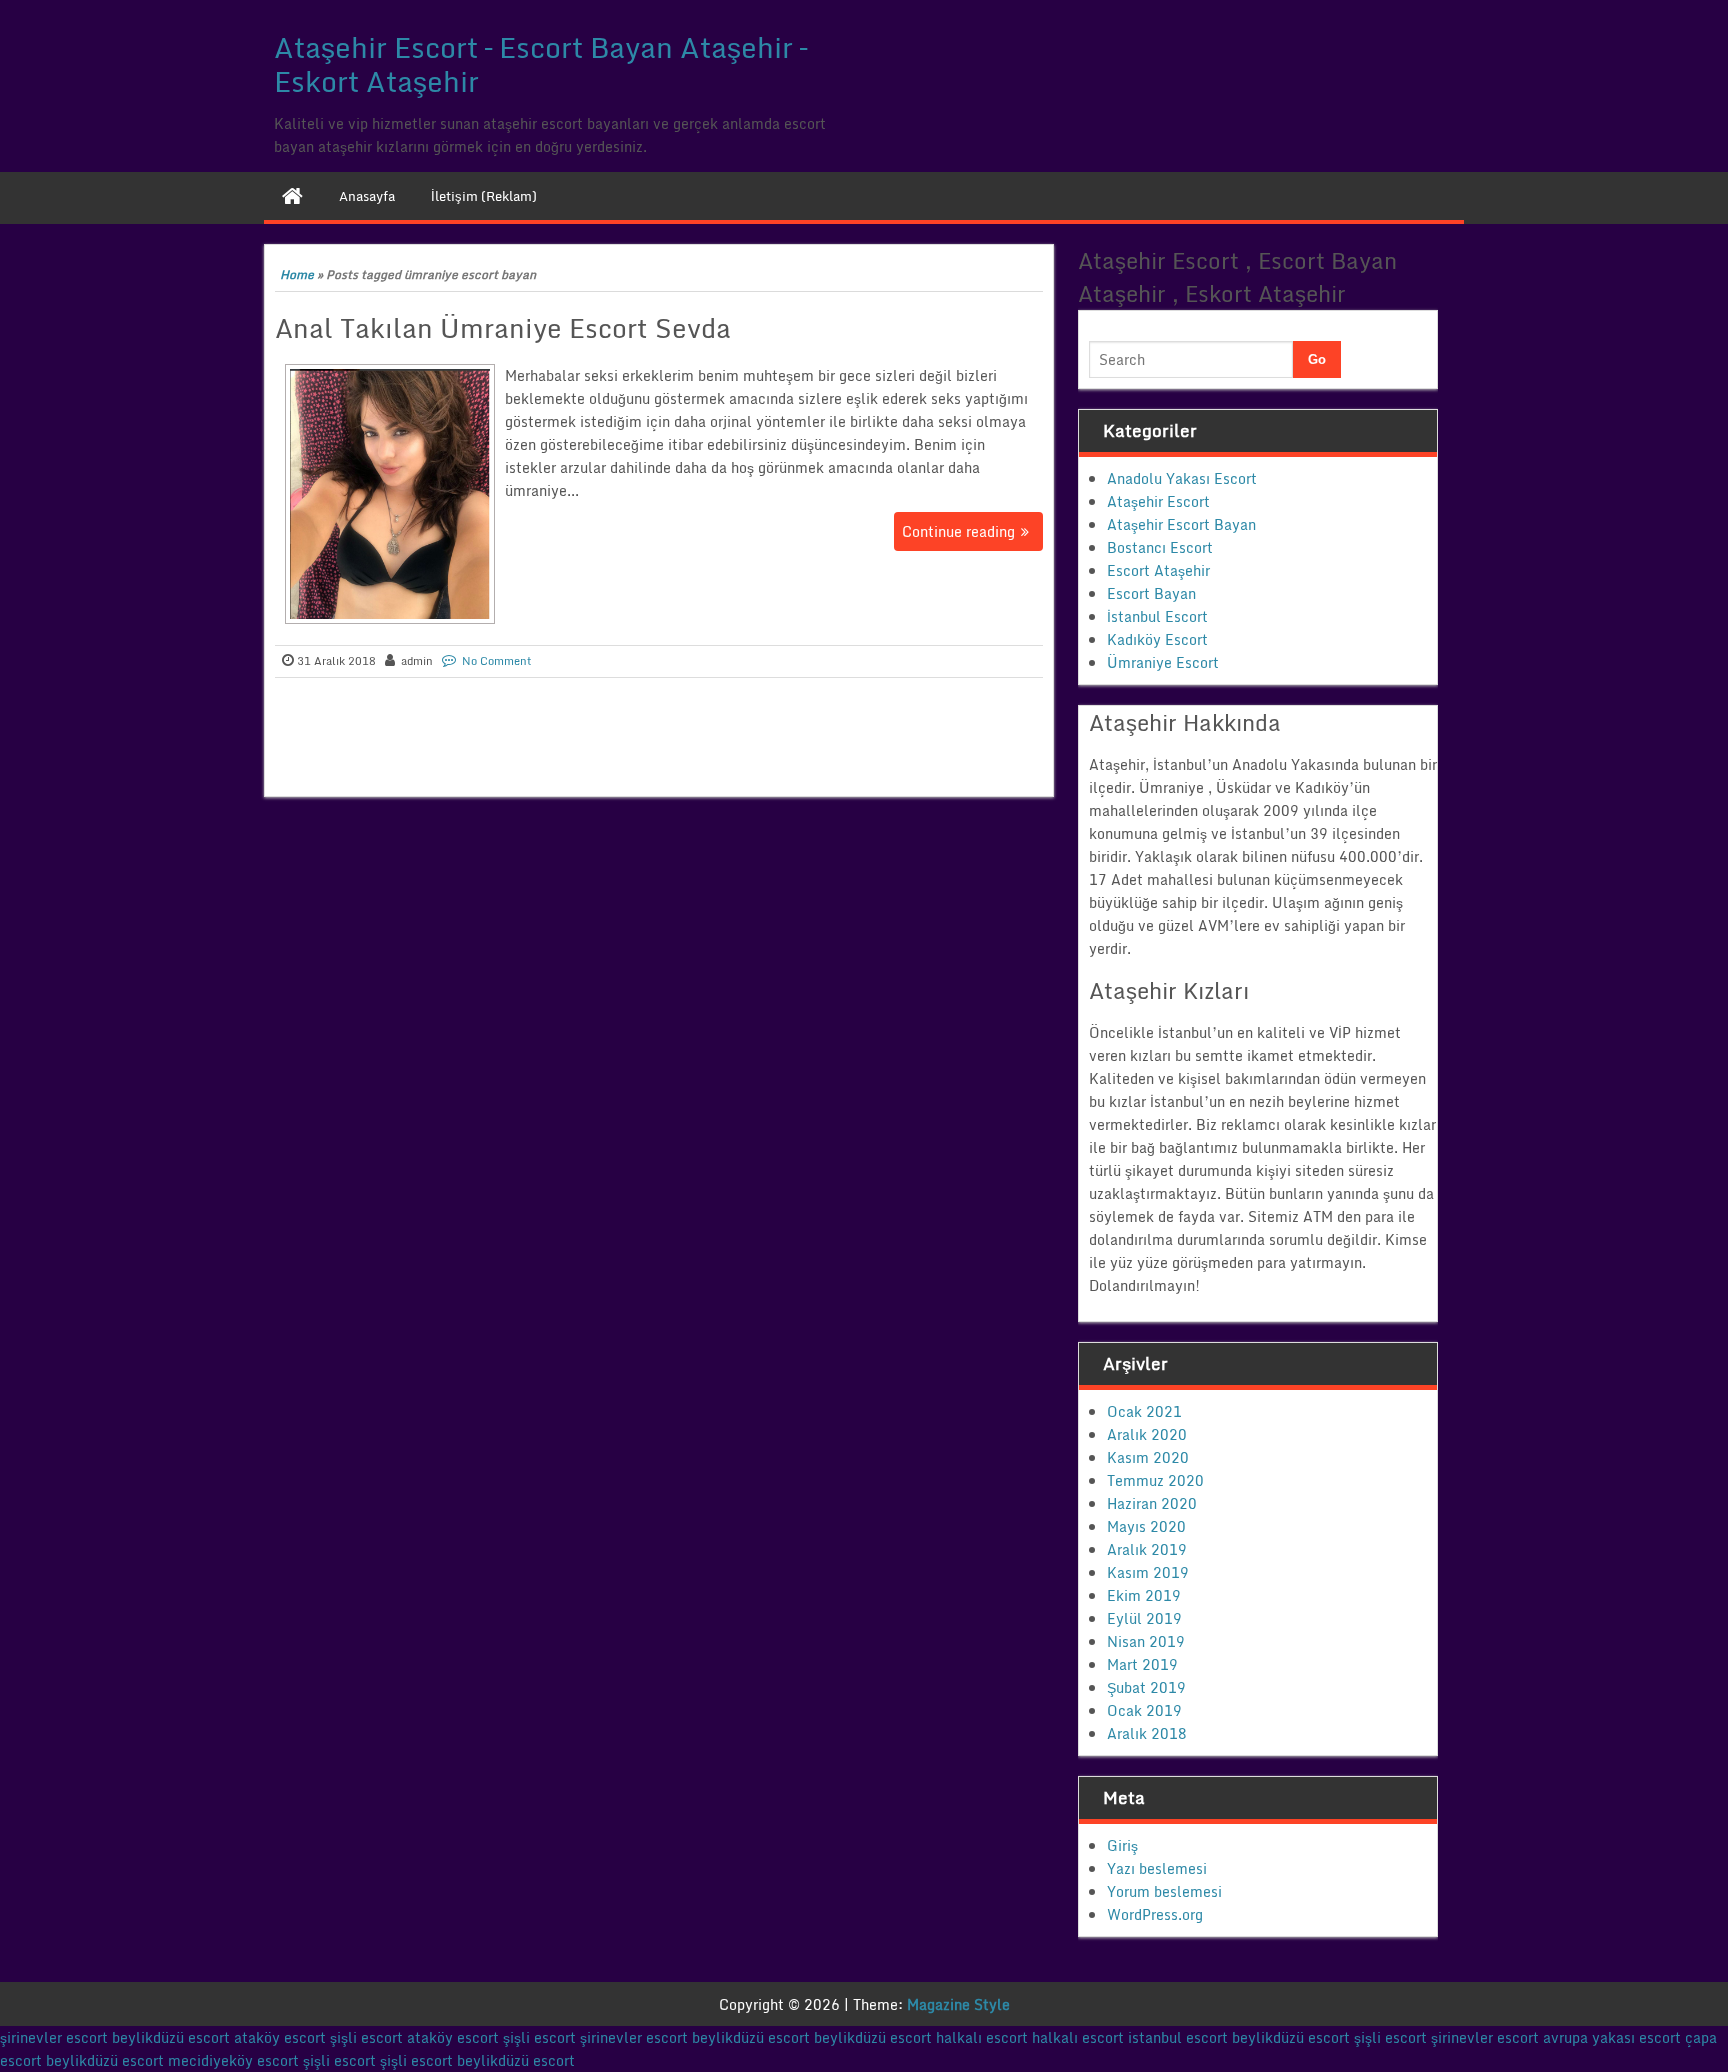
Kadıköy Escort (1157, 639)
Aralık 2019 (1147, 1549)
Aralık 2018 (1147, 1733)
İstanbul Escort (1157, 616)
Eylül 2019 (1144, 1618)
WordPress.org (1155, 1914)
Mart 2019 (1142, 1664)
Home (297, 274)
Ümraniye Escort (1163, 662)
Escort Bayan (1151, 593)
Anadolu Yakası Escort (1182, 478)
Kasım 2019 (1148, 1572)
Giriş (1122, 1845)
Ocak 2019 (1144, 1710)
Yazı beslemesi (1157, 1868)
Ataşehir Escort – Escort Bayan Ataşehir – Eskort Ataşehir (540, 64)
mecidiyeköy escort (233, 2060)
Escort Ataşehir (1158, 570)
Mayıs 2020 (1146, 1526)
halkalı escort (982, 2037)
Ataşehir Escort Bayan (1181, 524)
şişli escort (366, 2037)
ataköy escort (280, 2037)
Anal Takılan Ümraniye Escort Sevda (503, 328)
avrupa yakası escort (1612, 2037)
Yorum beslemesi (1164, 1891)
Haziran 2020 (1152, 1503)
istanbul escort (1178, 2037)
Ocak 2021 (1144, 1411)
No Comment (497, 661)
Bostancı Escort (1160, 547)
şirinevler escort (54, 2037)
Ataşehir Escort (1158, 501)
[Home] (292, 196)
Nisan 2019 (1146, 1641)
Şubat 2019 (1146, 1687)
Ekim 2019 (1144, 1595)
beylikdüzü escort (171, 2037)
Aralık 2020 (1147, 1434)
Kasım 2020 (1148, 1457)
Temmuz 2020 (1155, 1480)
